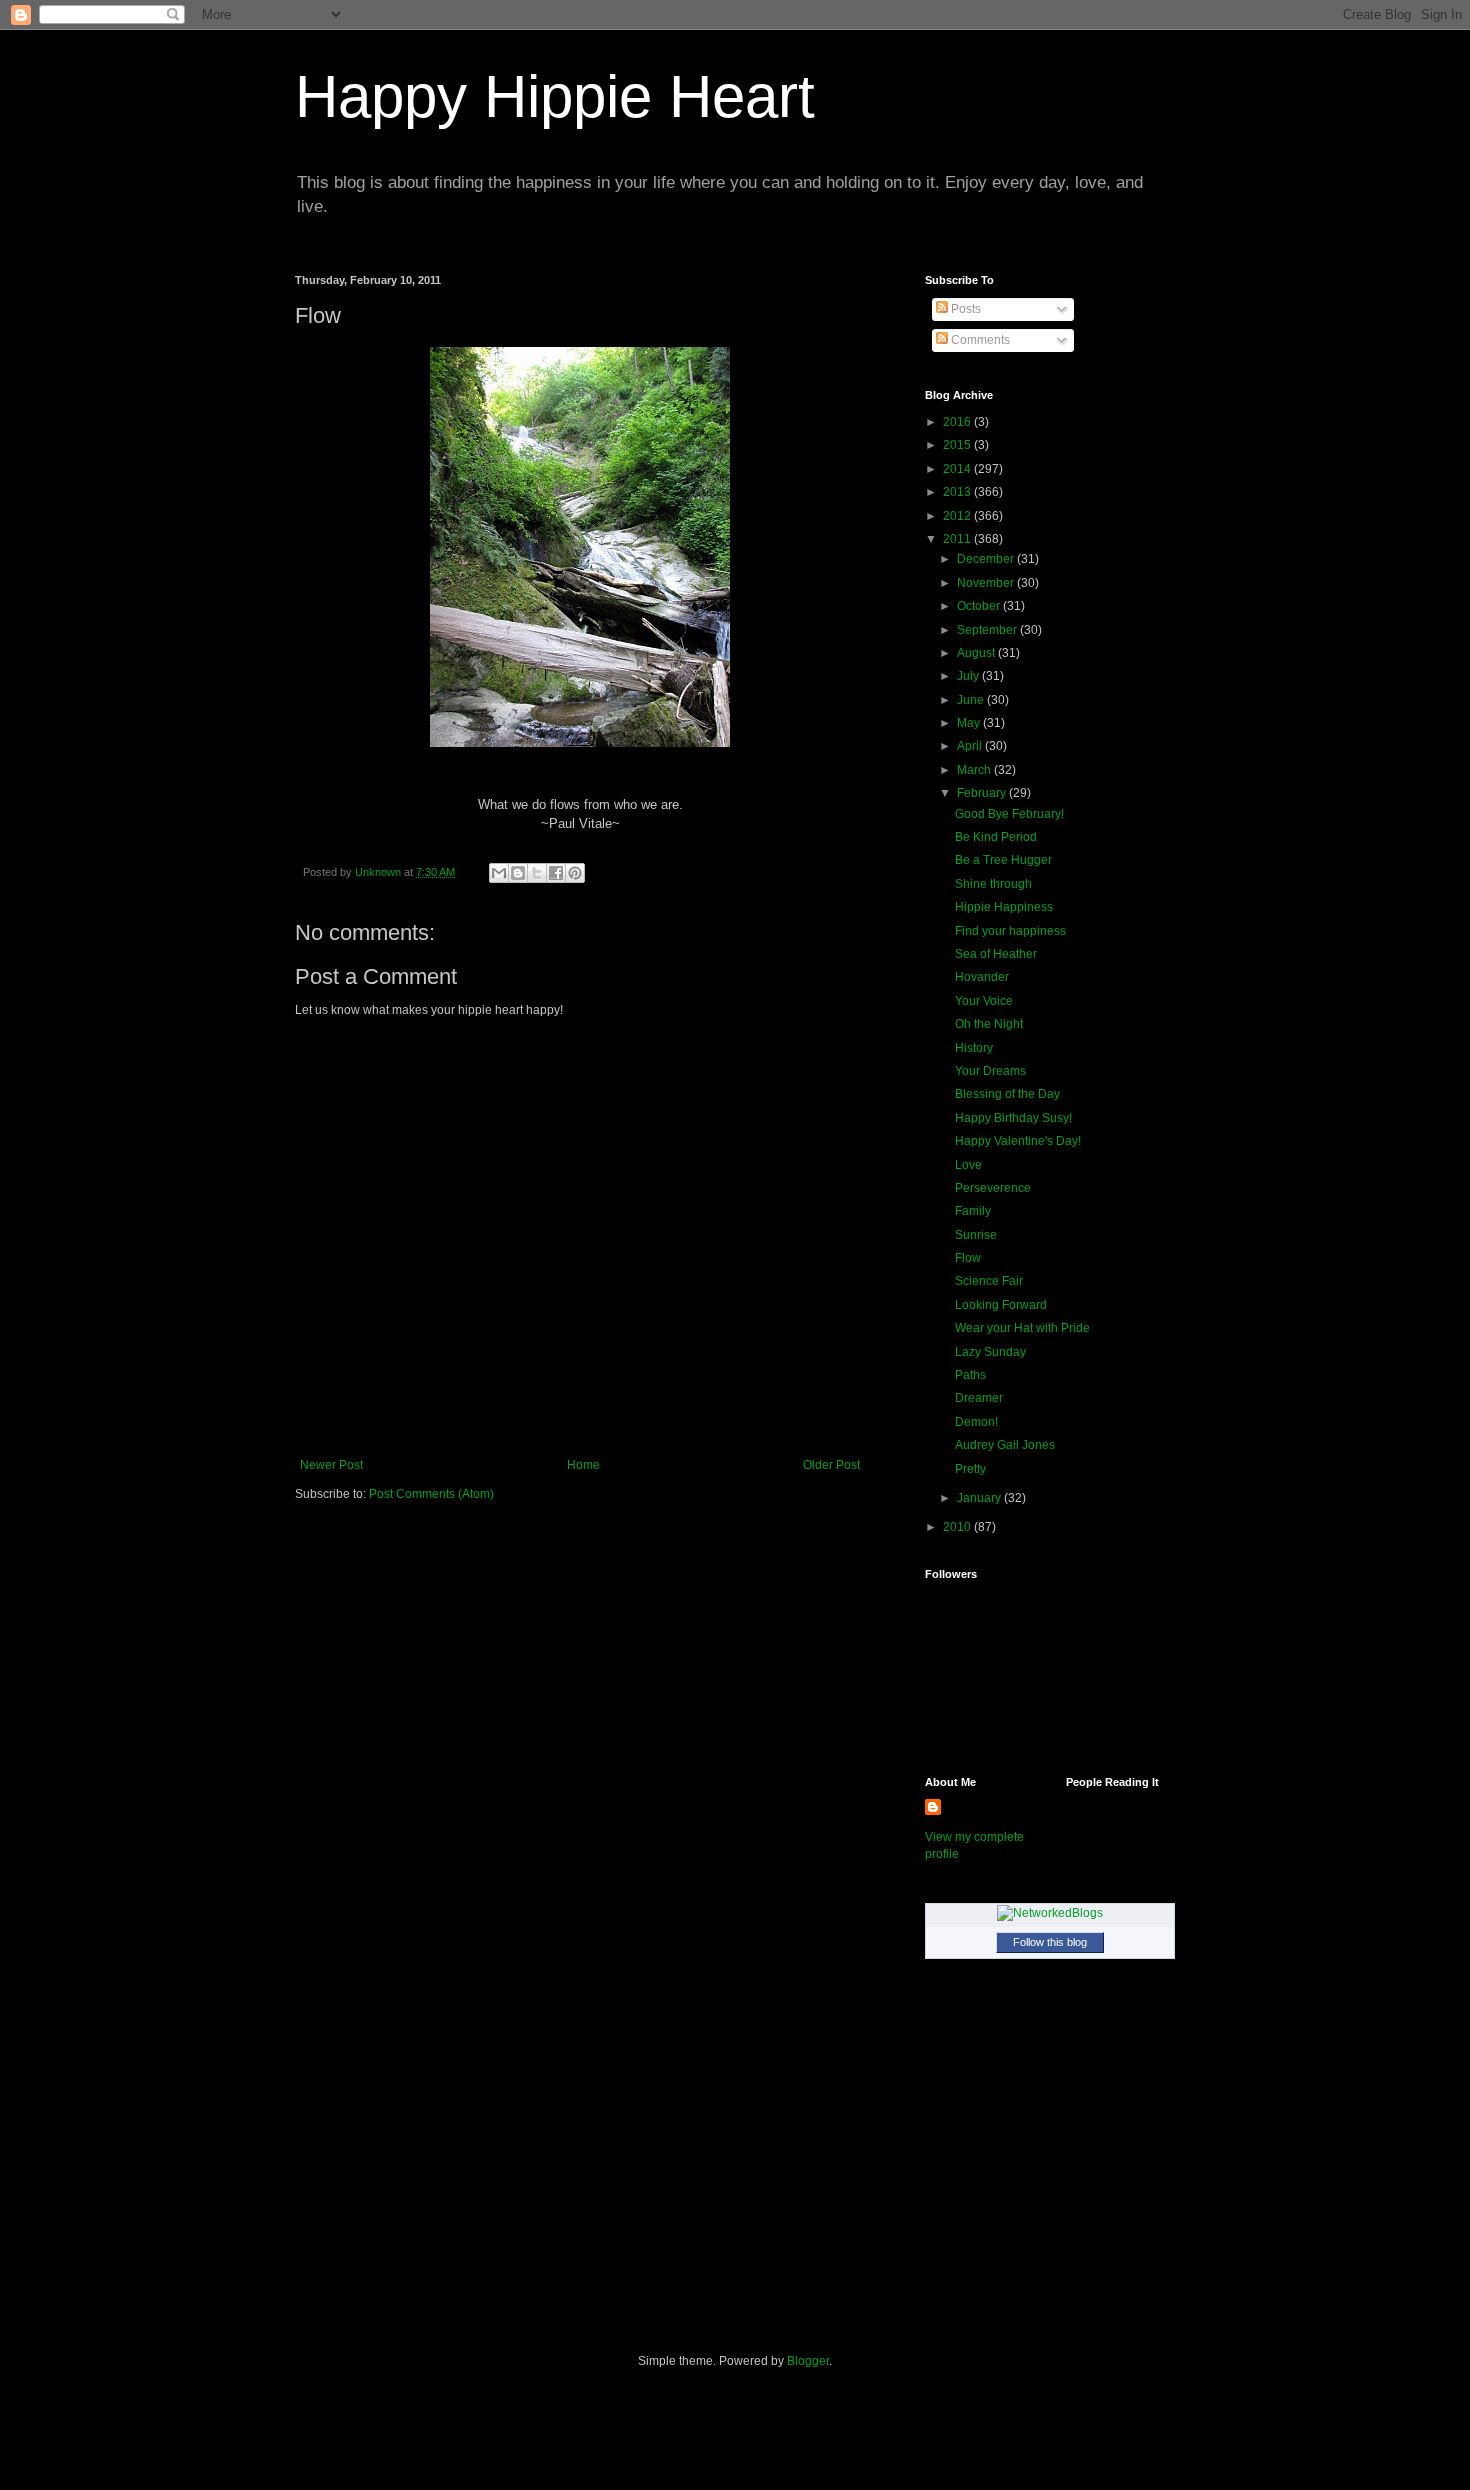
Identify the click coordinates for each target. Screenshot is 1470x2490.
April (971, 746)
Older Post (831, 1465)
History (974, 1048)
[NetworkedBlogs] (1050, 1913)
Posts (964, 309)
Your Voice (984, 1001)
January (980, 1498)
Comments (979, 340)
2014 (958, 469)
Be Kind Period (996, 837)
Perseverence (993, 1188)
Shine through (993, 884)
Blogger (808, 2361)
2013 (958, 492)
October (980, 606)
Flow (968, 1258)
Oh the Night (989, 1024)
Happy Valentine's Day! (1018, 1141)
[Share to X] (537, 873)
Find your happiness (1010, 931)
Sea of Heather (996, 954)
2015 (958, 445)
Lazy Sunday (990, 1352)
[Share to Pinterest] (575, 873)
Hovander (982, 977)
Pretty (970, 1469)
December (987, 559)
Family (973, 1211)
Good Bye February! (1009, 814)
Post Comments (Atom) (431, 1494)
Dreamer (979, 1398)
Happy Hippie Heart (555, 96)
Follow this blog (1050, 1942)
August (977, 653)
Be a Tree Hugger (1003, 860)
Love (968, 1165)
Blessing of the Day (1007, 1094)
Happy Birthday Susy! (1013, 1118)
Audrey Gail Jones (1005, 1445)
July (969, 676)
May (970, 723)
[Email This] (499, 873)
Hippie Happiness (1004, 907)
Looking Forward (1001, 1305)
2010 (958, 1527)
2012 (958, 516)
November (987, 583)
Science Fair (989, 1281)
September (988, 630)
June (972, 700)
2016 (958, 422)
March (975, 770)
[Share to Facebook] (556, 873)
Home (583, 1465)
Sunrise (976, 1235)
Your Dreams (990, 1071)
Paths (970, 1375)
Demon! (976, 1422)
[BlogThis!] (518, 873)
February (983, 793)
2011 (958, 539)
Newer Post (331, 1465)
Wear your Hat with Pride (1022, 1328)
